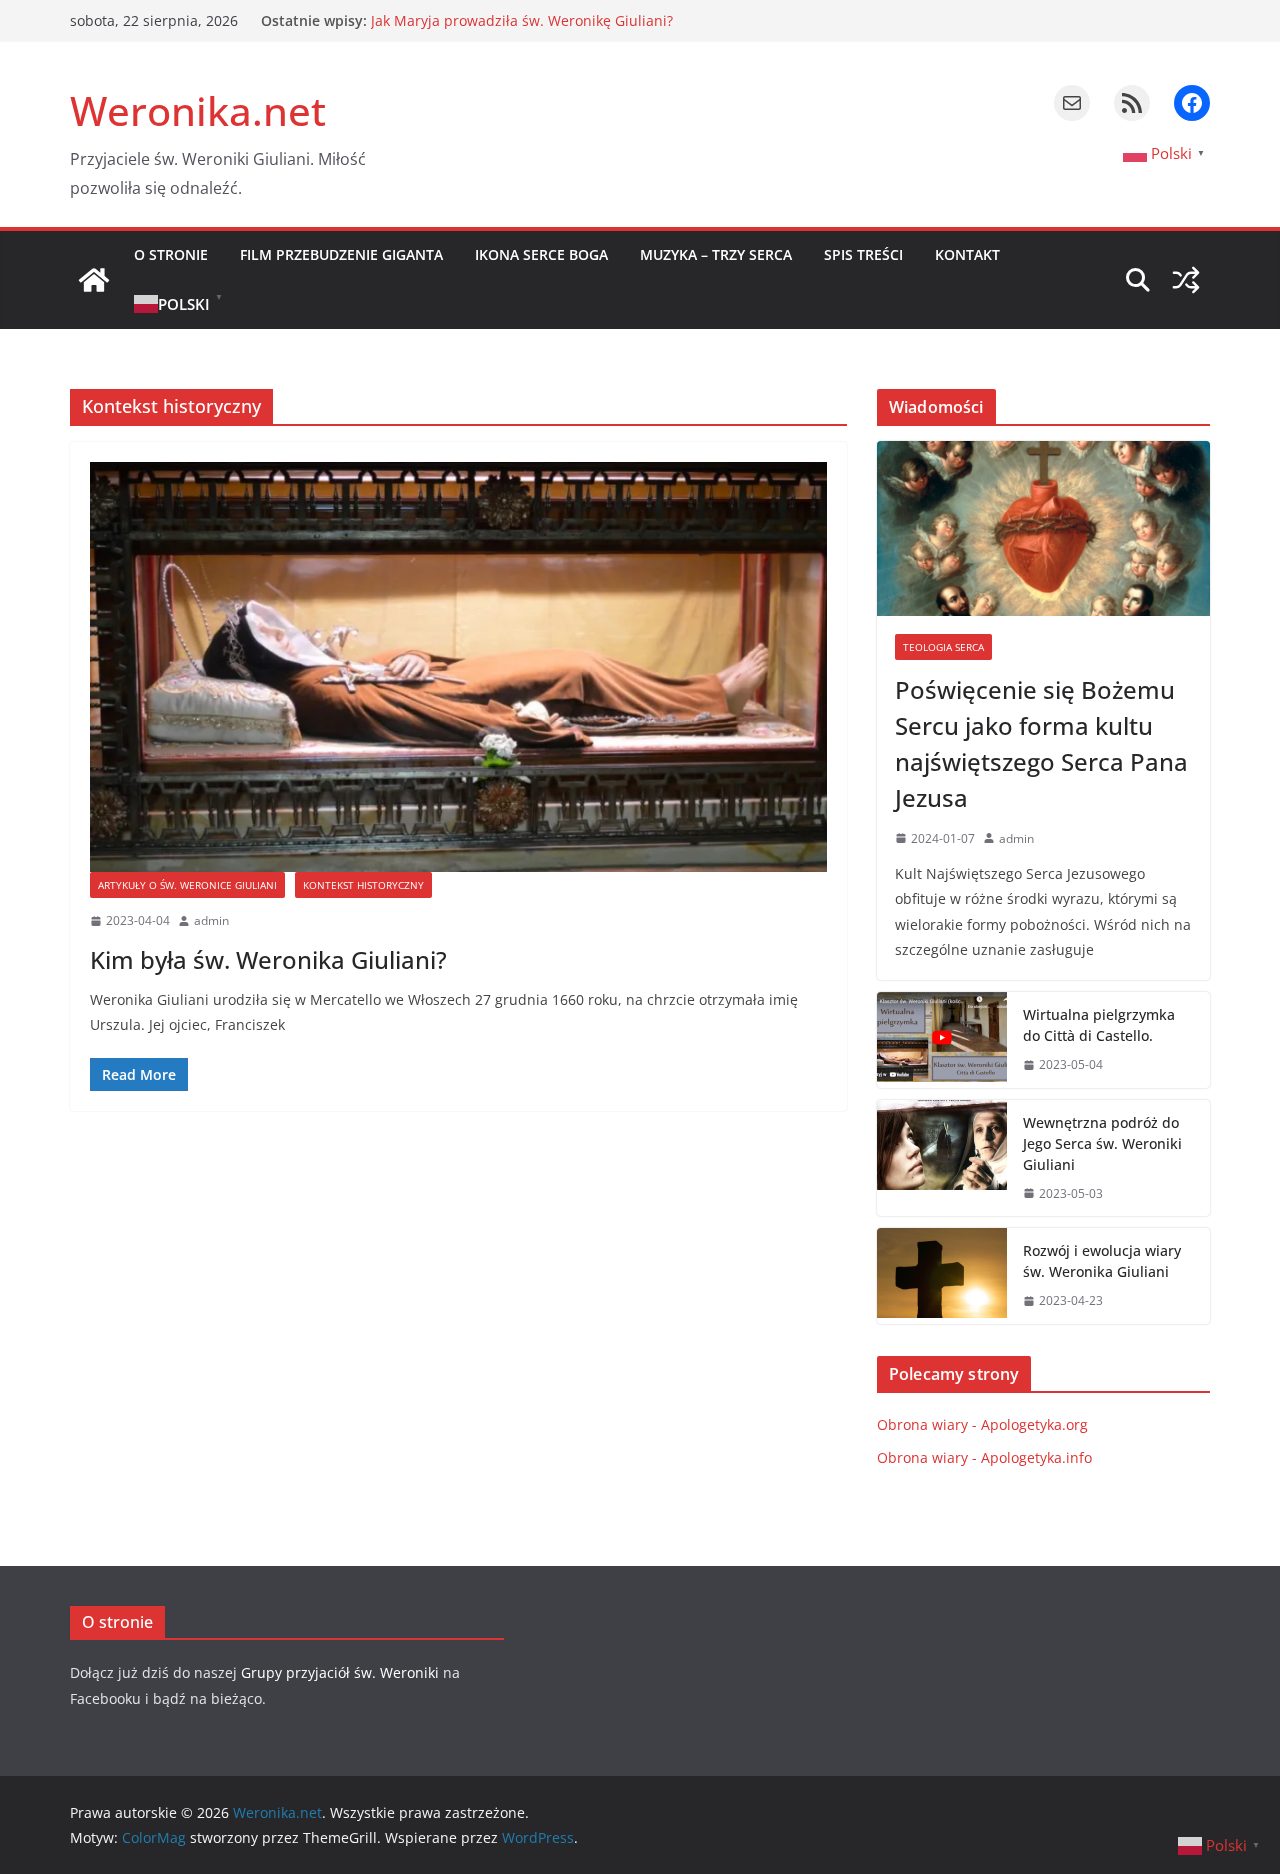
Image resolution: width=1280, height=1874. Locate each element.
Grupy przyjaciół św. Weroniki (340, 1672)
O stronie (171, 254)
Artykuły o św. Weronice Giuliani (187, 885)
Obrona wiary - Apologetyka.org (982, 1424)
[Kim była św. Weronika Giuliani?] (458, 667)
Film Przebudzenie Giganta (341, 254)
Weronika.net (198, 110)
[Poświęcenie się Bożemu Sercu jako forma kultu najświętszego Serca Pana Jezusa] (1043, 528)
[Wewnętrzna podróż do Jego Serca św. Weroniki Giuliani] (942, 1158)
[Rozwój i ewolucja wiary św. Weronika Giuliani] (942, 1276)
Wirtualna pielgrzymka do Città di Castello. (1099, 1025)
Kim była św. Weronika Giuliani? (268, 959)
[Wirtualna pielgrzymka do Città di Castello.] (942, 1040)
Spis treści (863, 254)
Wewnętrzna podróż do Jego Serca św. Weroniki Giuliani (1102, 1143)
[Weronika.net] (94, 280)
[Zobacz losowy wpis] (1186, 280)
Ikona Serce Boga (541, 254)
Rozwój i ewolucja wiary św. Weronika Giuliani (524, 18)
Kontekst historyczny (363, 885)
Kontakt (967, 254)
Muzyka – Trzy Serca (716, 254)
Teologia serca (943, 647)
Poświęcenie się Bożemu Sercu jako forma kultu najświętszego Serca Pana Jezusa (1041, 743)
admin (211, 920)
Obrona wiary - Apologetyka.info (984, 1457)
